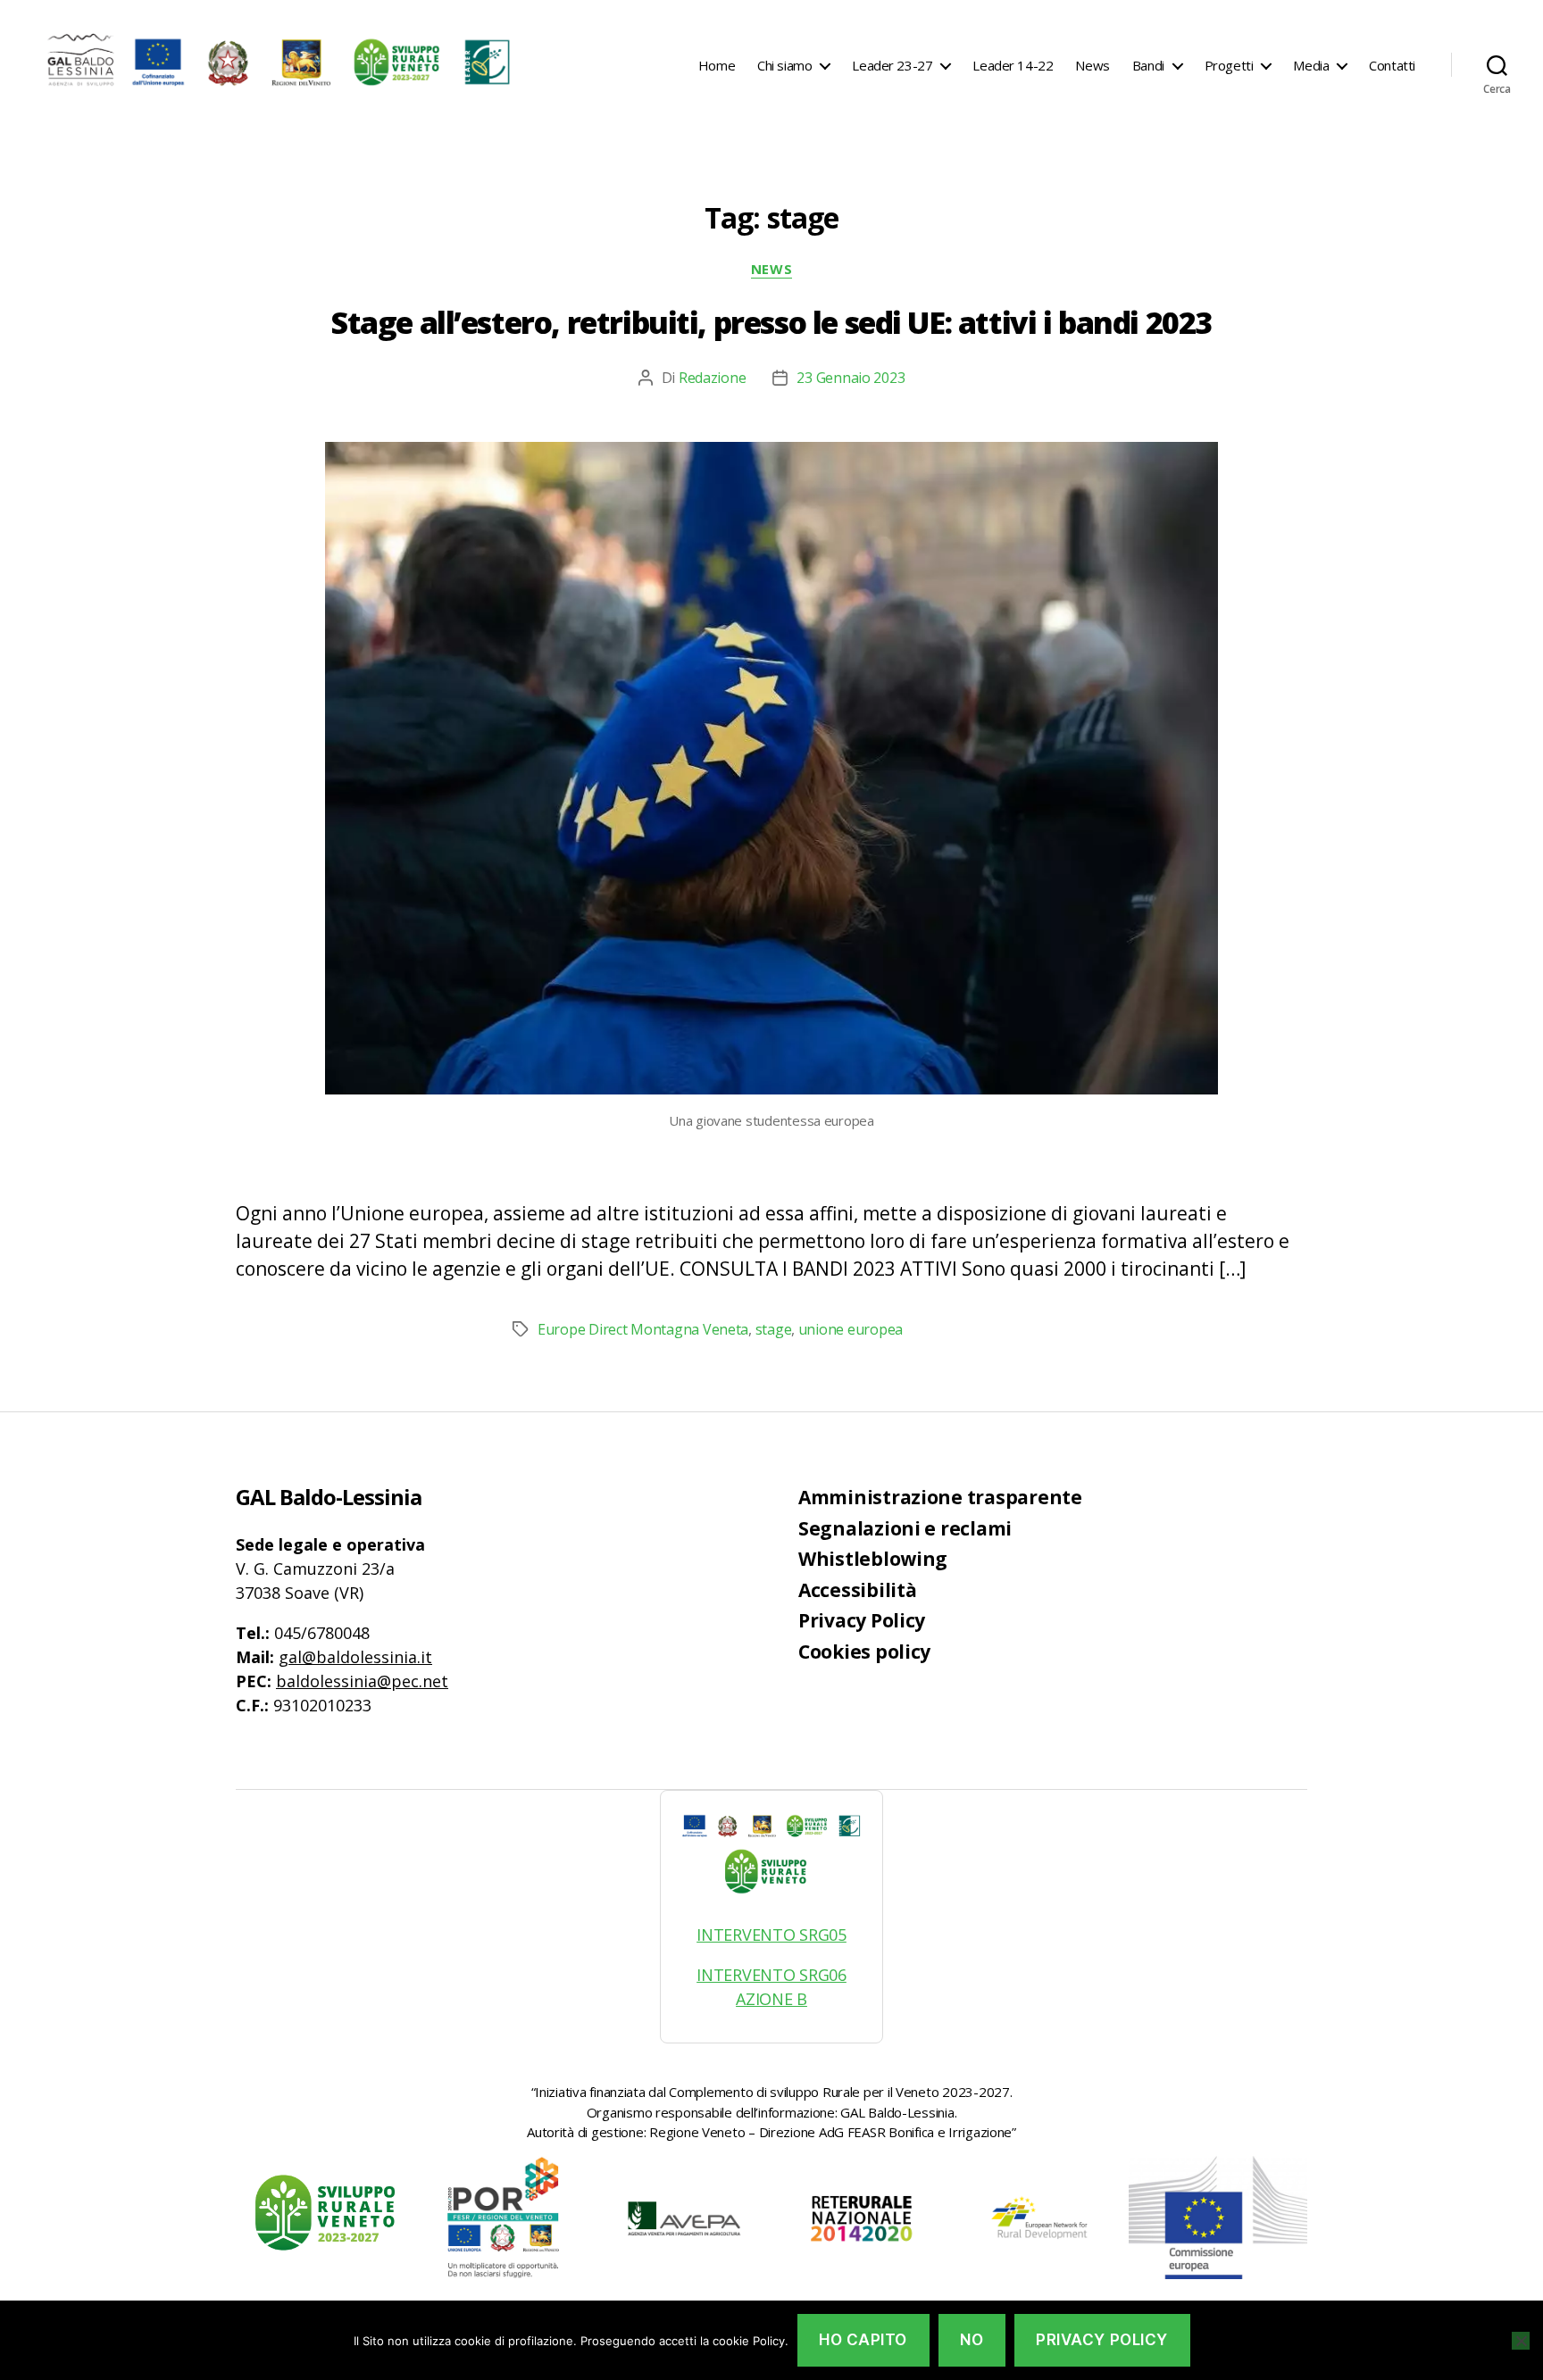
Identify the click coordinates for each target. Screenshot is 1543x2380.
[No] (1521, 2341)
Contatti (1392, 65)
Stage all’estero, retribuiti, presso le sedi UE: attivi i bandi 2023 (771, 322)
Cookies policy (864, 1652)
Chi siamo (784, 65)
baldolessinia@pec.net (362, 1681)
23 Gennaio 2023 (851, 378)
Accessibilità (858, 1590)
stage (774, 1329)
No (972, 2340)
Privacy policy (1102, 2340)
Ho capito (863, 2340)
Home (717, 65)
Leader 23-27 (892, 65)
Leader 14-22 (1013, 65)
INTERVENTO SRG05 (771, 1935)
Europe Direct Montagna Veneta (643, 1329)
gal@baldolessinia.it (355, 1657)
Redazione (713, 378)
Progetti (1229, 65)
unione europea (851, 1329)
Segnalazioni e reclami (905, 1528)
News (1092, 65)
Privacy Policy (862, 1620)
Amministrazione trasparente (940, 1497)
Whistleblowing (873, 1559)
